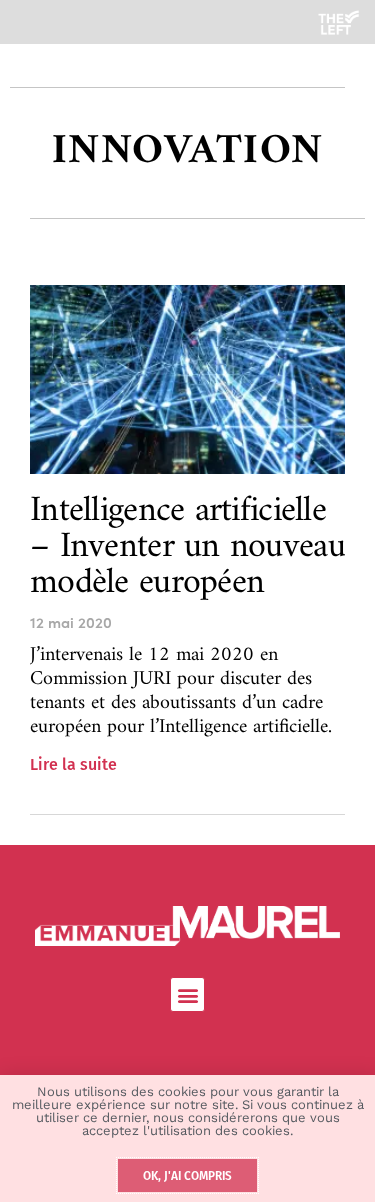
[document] (187, 601)
